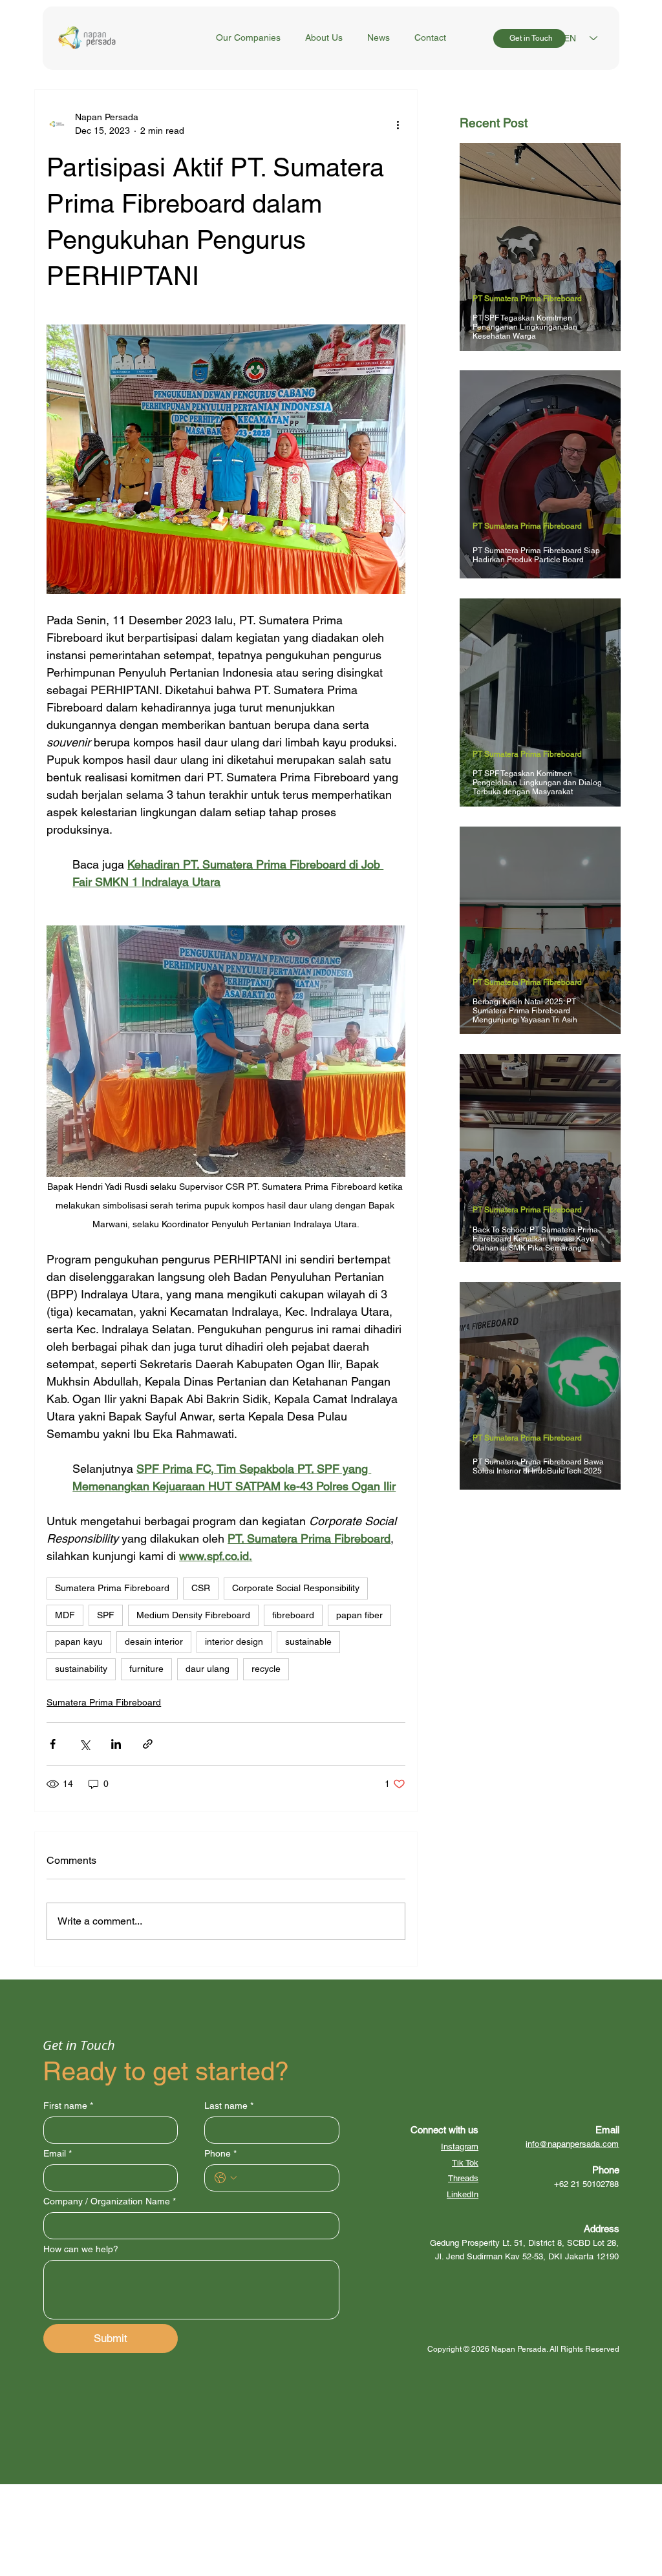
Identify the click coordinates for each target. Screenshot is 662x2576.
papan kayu (79, 1642)
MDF (65, 1615)
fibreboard (293, 1615)
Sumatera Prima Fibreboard (112, 1588)
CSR (201, 1588)
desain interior (154, 1642)
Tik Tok (465, 2163)
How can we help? (81, 2249)
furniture (146, 1669)
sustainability (81, 1669)
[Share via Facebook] (53, 1744)
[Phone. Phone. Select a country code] (226, 2178)
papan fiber (359, 1615)
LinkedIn (463, 2194)
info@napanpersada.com (572, 2144)
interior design (234, 1642)
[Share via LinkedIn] (116, 1744)
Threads (463, 2178)
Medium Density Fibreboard (193, 1615)
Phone (220, 2153)
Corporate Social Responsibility (296, 1588)
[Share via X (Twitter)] (84, 1744)
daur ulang (208, 1669)
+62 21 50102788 (586, 2184)
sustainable (308, 1642)
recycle (266, 1669)
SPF (106, 1615)
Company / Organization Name (110, 2201)
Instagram (460, 2147)
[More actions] (398, 124)
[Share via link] (148, 1744)
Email (58, 2153)
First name (68, 2106)
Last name (229, 2106)
